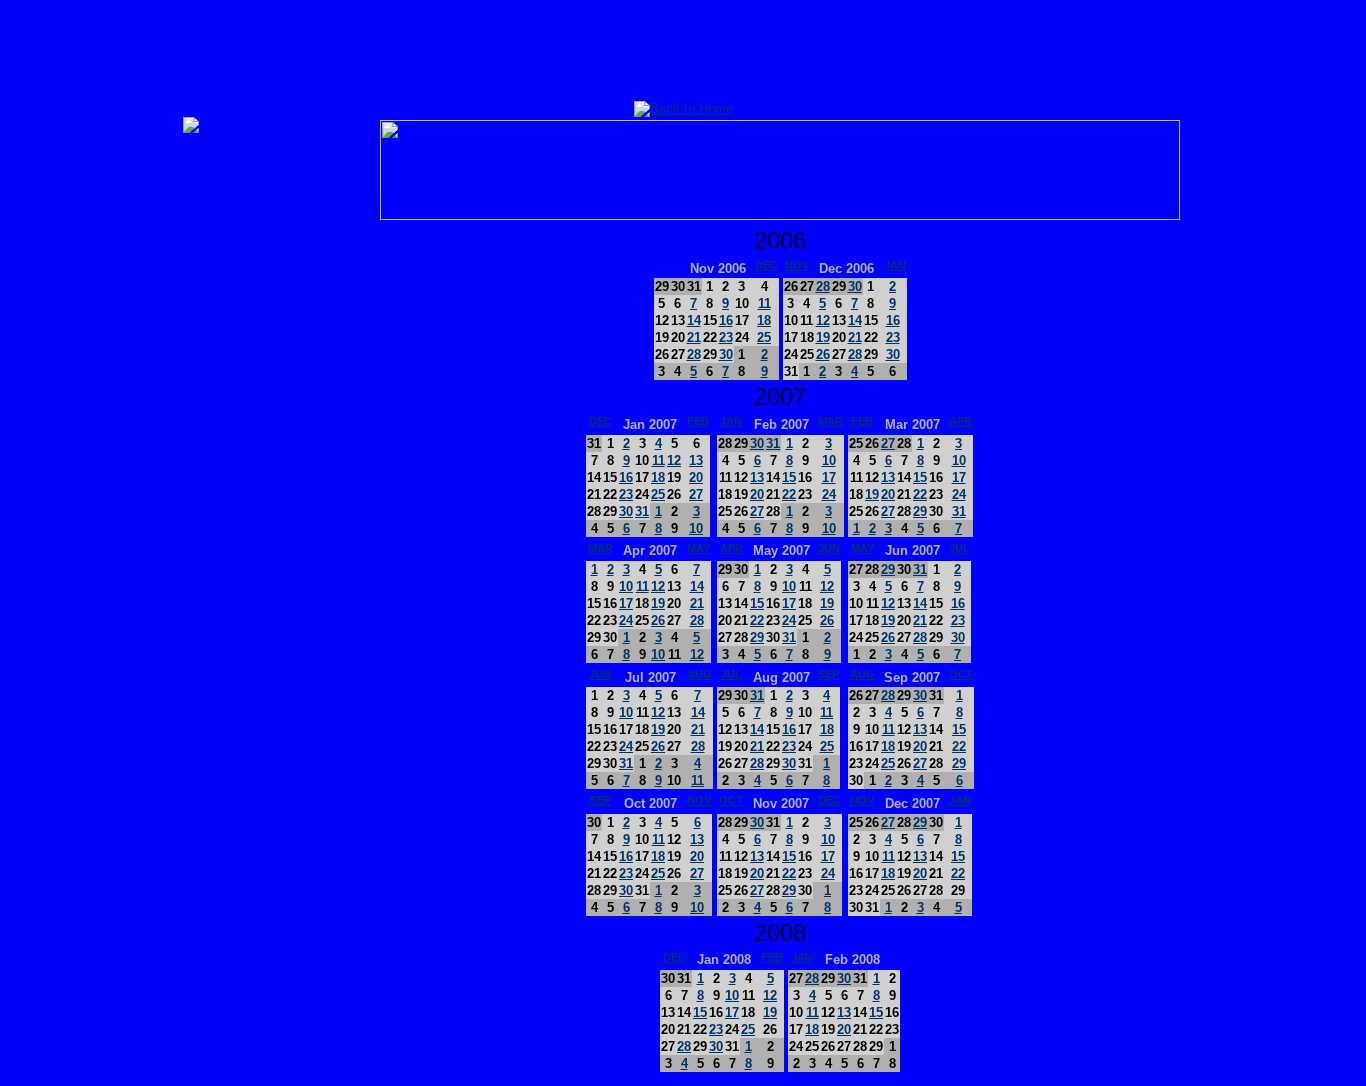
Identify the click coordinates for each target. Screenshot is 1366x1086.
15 (789, 477)
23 (726, 337)
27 (696, 494)
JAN (895, 265)
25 (764, 337)
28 (694, 354)
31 (642, 511)
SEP (828, 674)
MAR (830, 421)
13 (696, 460)
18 (764, 320)
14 (694, 320)
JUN (829, 548)
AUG (699, 674)
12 (823, 320)
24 (829, 494)
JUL (959, 548)
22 (789, 494)
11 (764, 303)
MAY (698, 548)
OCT (961, 674)
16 (726, 320)
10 (696, 528)
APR (960, 421)
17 (829, 477)
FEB (698, 421)
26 (823, 354)
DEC (766, 265)
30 (726, 354)
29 (920, 511)
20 (696, 477)
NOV (797, 265)
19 (823, 337)
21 (694, 337)
